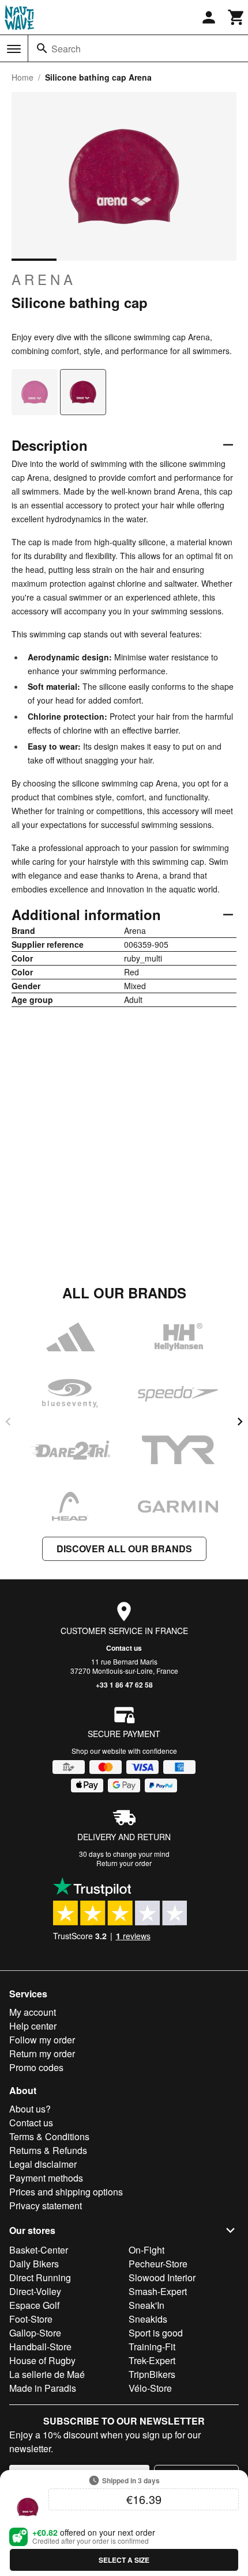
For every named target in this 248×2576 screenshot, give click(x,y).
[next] (240, 1422)
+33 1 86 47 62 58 (124, 1685)
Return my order (42, 2053)
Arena (44, 279)
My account (33, 2012)
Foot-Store (31, 2319)
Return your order (124, 1863)
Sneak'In (146, 2305)
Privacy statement (46, 2205)
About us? (30, 2109)
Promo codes (36, 2067)
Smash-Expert (158, 2291)
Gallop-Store (35, 2333)
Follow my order (42, 2040)
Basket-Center (39, 2250)
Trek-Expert (152, 2360)
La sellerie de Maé (47, 2374)
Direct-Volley (35, 2291)
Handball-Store (40, 2347)
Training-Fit (152, 2347)
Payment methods (46, 2178)
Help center (33, 2026)
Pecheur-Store (158, 2264)
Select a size (124, 2560)
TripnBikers (152, 2374)
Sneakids (148, 2319)
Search (66, 49)
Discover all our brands (124, 1549)
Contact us (124, 1648)
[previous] (8, 1422)
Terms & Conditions (49, 2136)
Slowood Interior (162, 2277)
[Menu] (14, 49)
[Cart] (236, 17)
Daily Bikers (34, 2264)
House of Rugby (42, 2360)
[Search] (42, 48)
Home (22, 77)
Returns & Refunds (48, 2150)
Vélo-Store (150, 2388)
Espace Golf (34, 2305)
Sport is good (156, 2333)
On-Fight (146, 2250)
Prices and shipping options (66, 2192)
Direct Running (40, 2277)
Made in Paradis (43, 2388)
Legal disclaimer (43, 2164)
